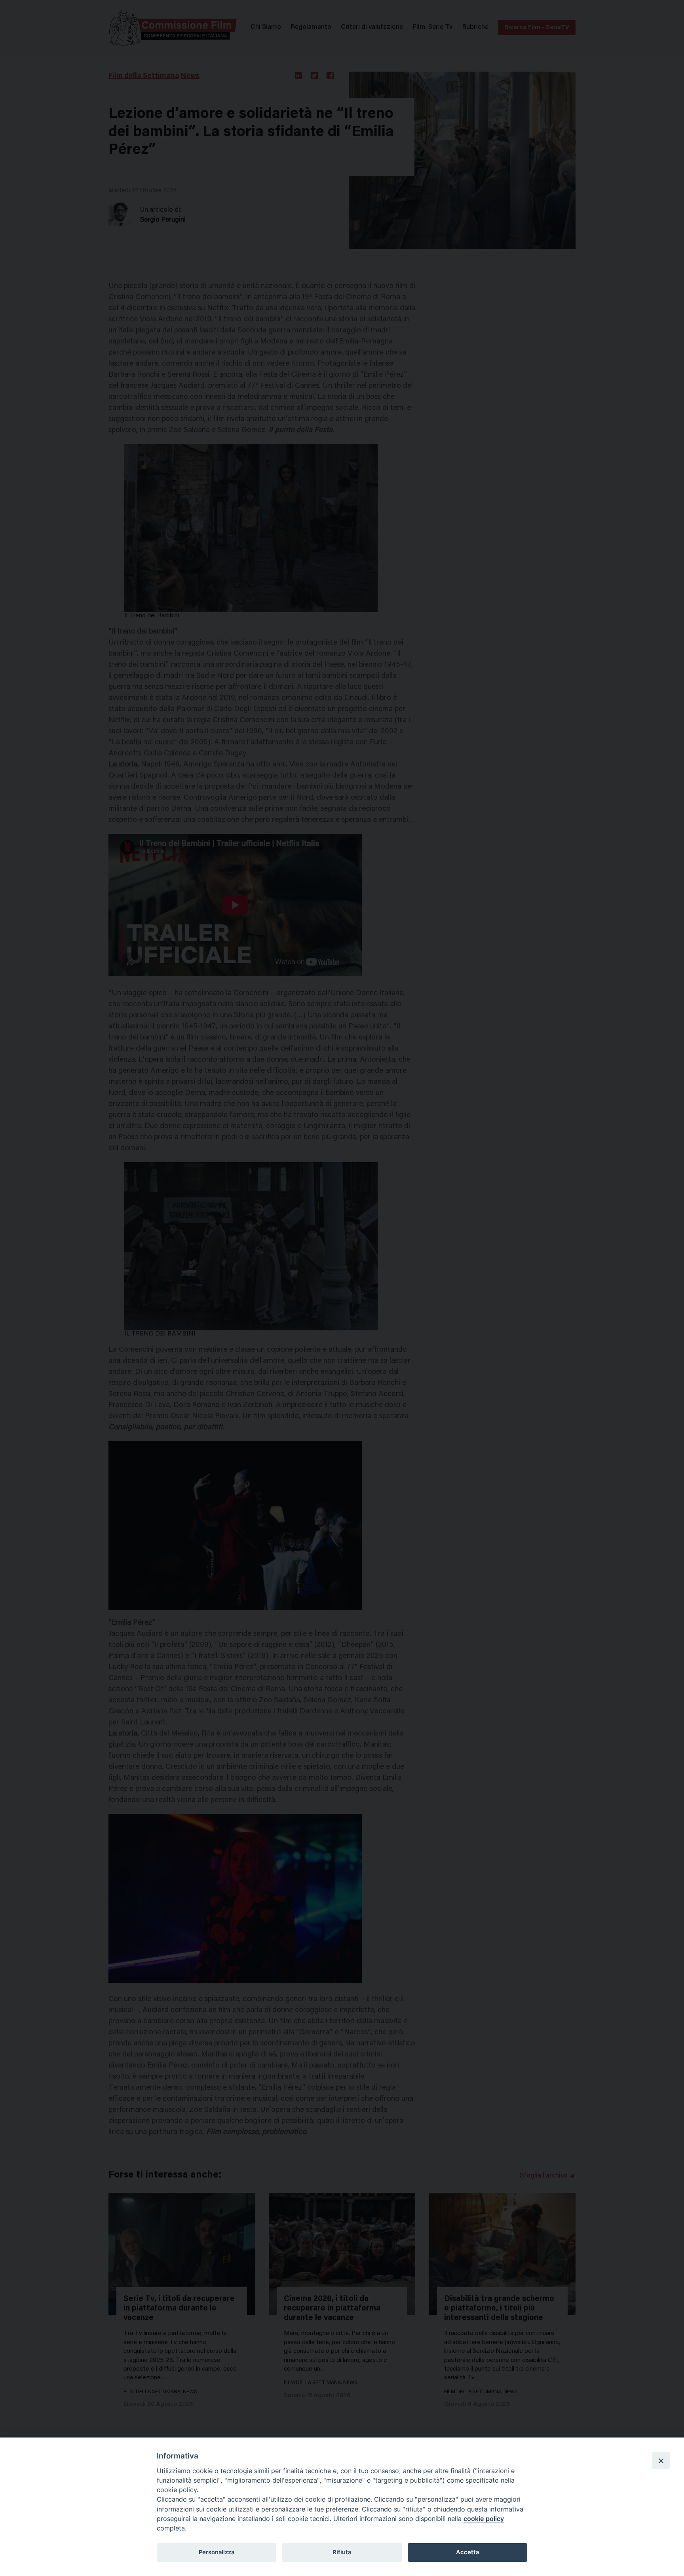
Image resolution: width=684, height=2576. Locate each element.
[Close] (661, 2460)
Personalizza (217, 2552)
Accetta (467, 2552)
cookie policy (484, 2519)
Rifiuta (342, 2552)
